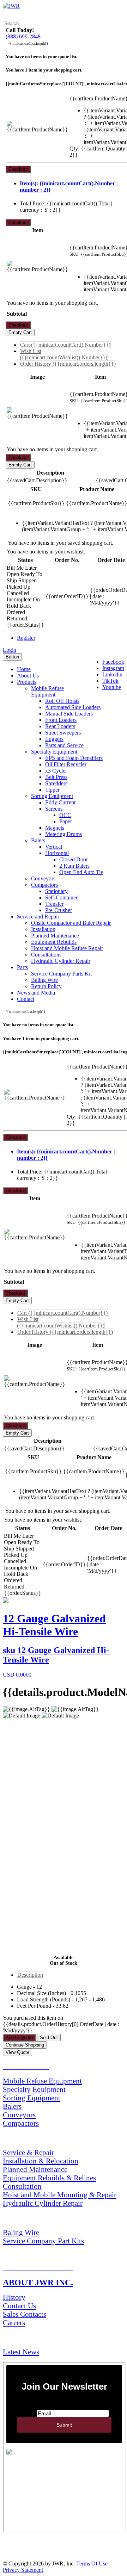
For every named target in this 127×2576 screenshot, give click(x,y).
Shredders (56, 783)
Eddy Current (60, 802)
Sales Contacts (25, 2314)
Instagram (113, 668)
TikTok (110, 681)
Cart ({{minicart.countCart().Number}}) (65, 345)
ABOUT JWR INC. (38, 2283)
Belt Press (56, 777)
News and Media (36, 993)
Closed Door (74, 859)
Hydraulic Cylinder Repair (61, 961)
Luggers (54, 739)
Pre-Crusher (59, 910)
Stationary (56, 891)
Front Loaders (61, 720)
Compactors (44, 885)
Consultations (46, 955)
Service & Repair (28, 2152)
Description (30, 1975)
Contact (26, 999)
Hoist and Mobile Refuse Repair (67, 948)
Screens (54, 809)
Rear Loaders (60, 726)
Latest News (21, 2352)
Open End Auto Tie (81, 872)
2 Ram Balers (74, 866)
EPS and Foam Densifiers (74, 758)
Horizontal (57, 853)
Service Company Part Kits (43, 2241)
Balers (38, 840)
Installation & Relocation (41, 2161)
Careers (14, 2323)
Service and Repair (38, 917)
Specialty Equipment (54, 752)
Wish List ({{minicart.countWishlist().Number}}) (64, 354)
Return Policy (46, 986)
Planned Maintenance (55, 936)
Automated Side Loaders (73, 707)
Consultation (22, 2186)
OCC (65, 815)
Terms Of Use (92, 2563)
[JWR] (11, 6)
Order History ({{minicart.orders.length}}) (68, 364)
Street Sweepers (63, 733)
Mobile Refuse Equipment (47, 691)
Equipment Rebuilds (54, 942)
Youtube (112, 687)
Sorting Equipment (52, 796)
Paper (66, 821)
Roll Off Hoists (62, 701)
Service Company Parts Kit (61, 974)
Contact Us (19, 2306)
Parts (22, 967)
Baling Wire (44, 980)
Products (27, 682)
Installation (43, 929)
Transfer (54, 904)
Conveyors (43, 878)
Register (26, 638)
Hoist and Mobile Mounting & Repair (60, 2195)
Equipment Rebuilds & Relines (49, 2178)
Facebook (113, 662)
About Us (28, 676)
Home (24, 669)
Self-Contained (62, 897)
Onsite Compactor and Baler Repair (71, 923)
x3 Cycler (56, 771)
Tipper (52, 790)
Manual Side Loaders (69, 714)
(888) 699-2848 (23, 36)
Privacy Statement (23, 2570)
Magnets (55, 828)
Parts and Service (64, 745)
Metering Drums (64, 834)
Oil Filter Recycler (66, 764)
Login (10, 650)
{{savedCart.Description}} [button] (37, 480)
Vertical (54, 847)
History (14, 2297)
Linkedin (112, 674)
